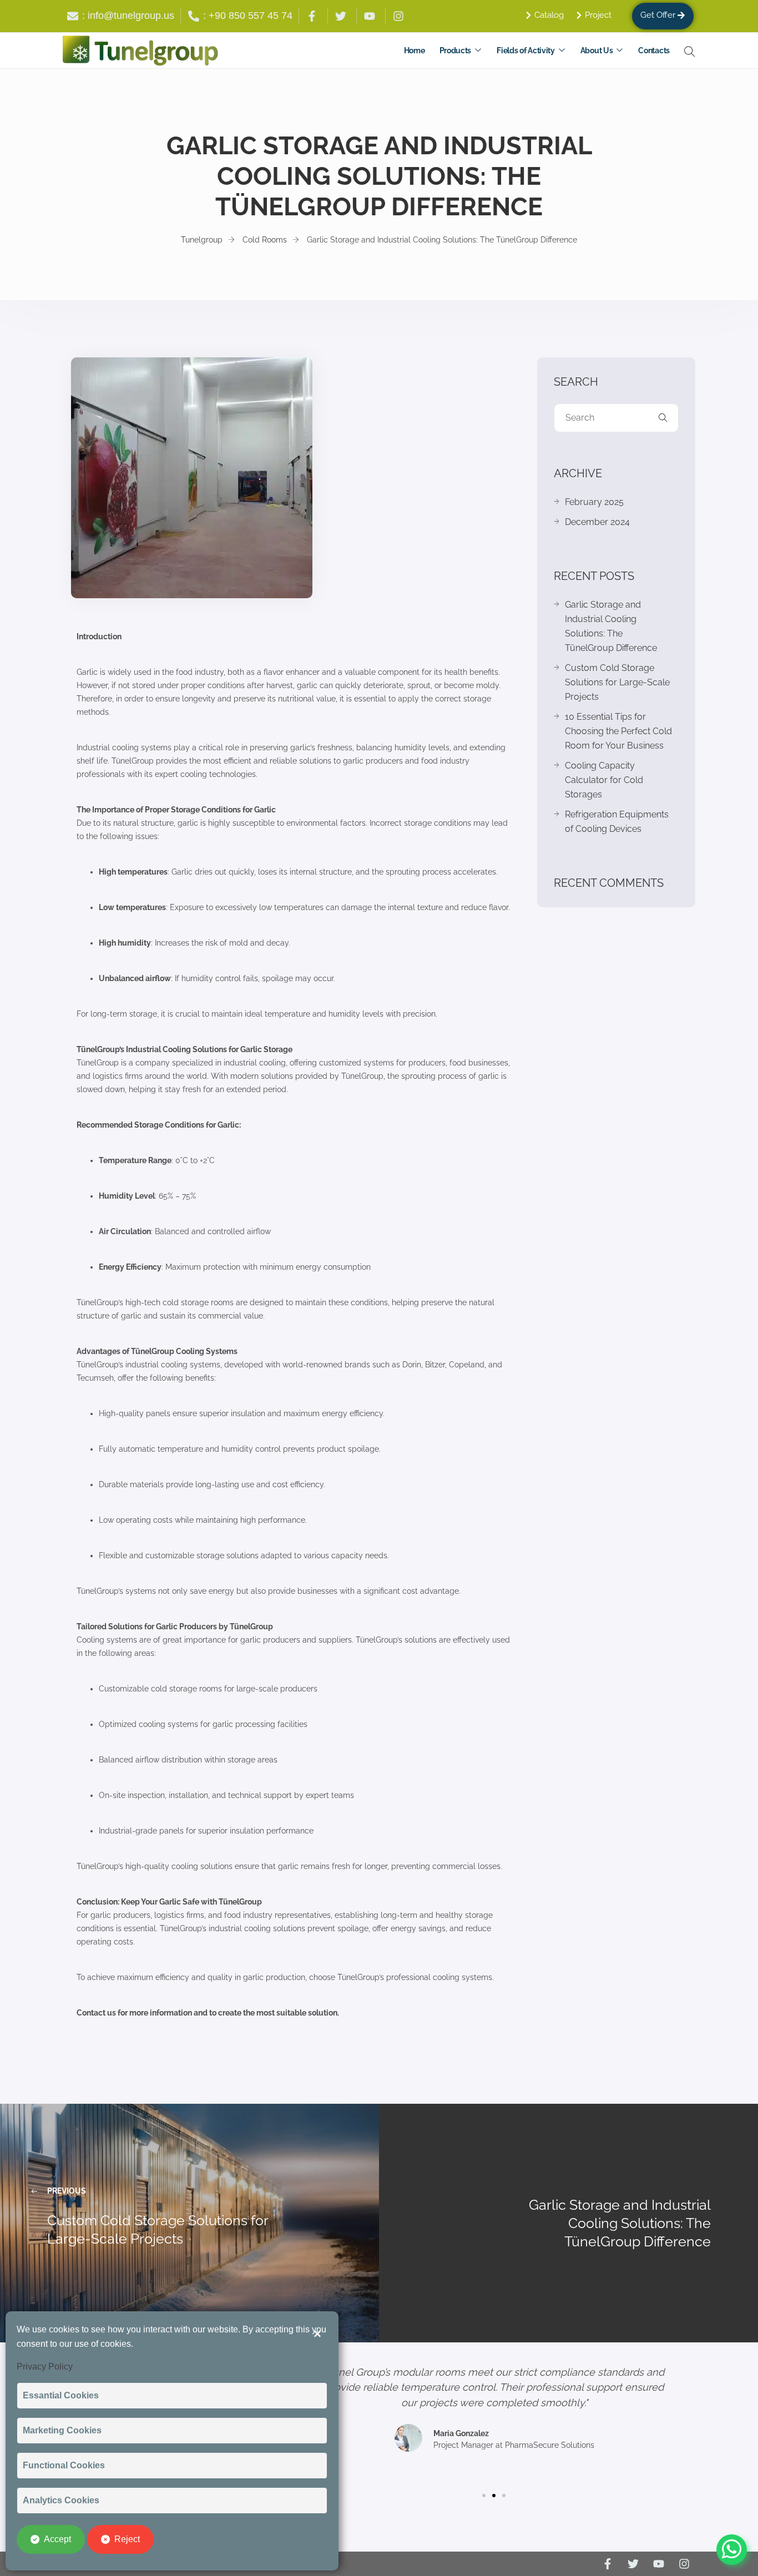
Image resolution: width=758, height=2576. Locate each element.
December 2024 (597, 522)
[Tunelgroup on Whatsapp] (732, 2536)
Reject (127, 2539)
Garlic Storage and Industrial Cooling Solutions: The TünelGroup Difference (611, 626)
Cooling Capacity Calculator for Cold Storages (604, 780)
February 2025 (594, 502)
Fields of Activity (526, 50)
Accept (57, 2539)
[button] (484, 2496)
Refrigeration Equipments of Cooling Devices (617, 822)
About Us (597, 50)
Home (415, 50)
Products (456, 50)
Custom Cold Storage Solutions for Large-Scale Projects (617, 682)
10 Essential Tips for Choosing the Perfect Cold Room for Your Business (618, 731)
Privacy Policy (45, 2367)
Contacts (654, 50)
